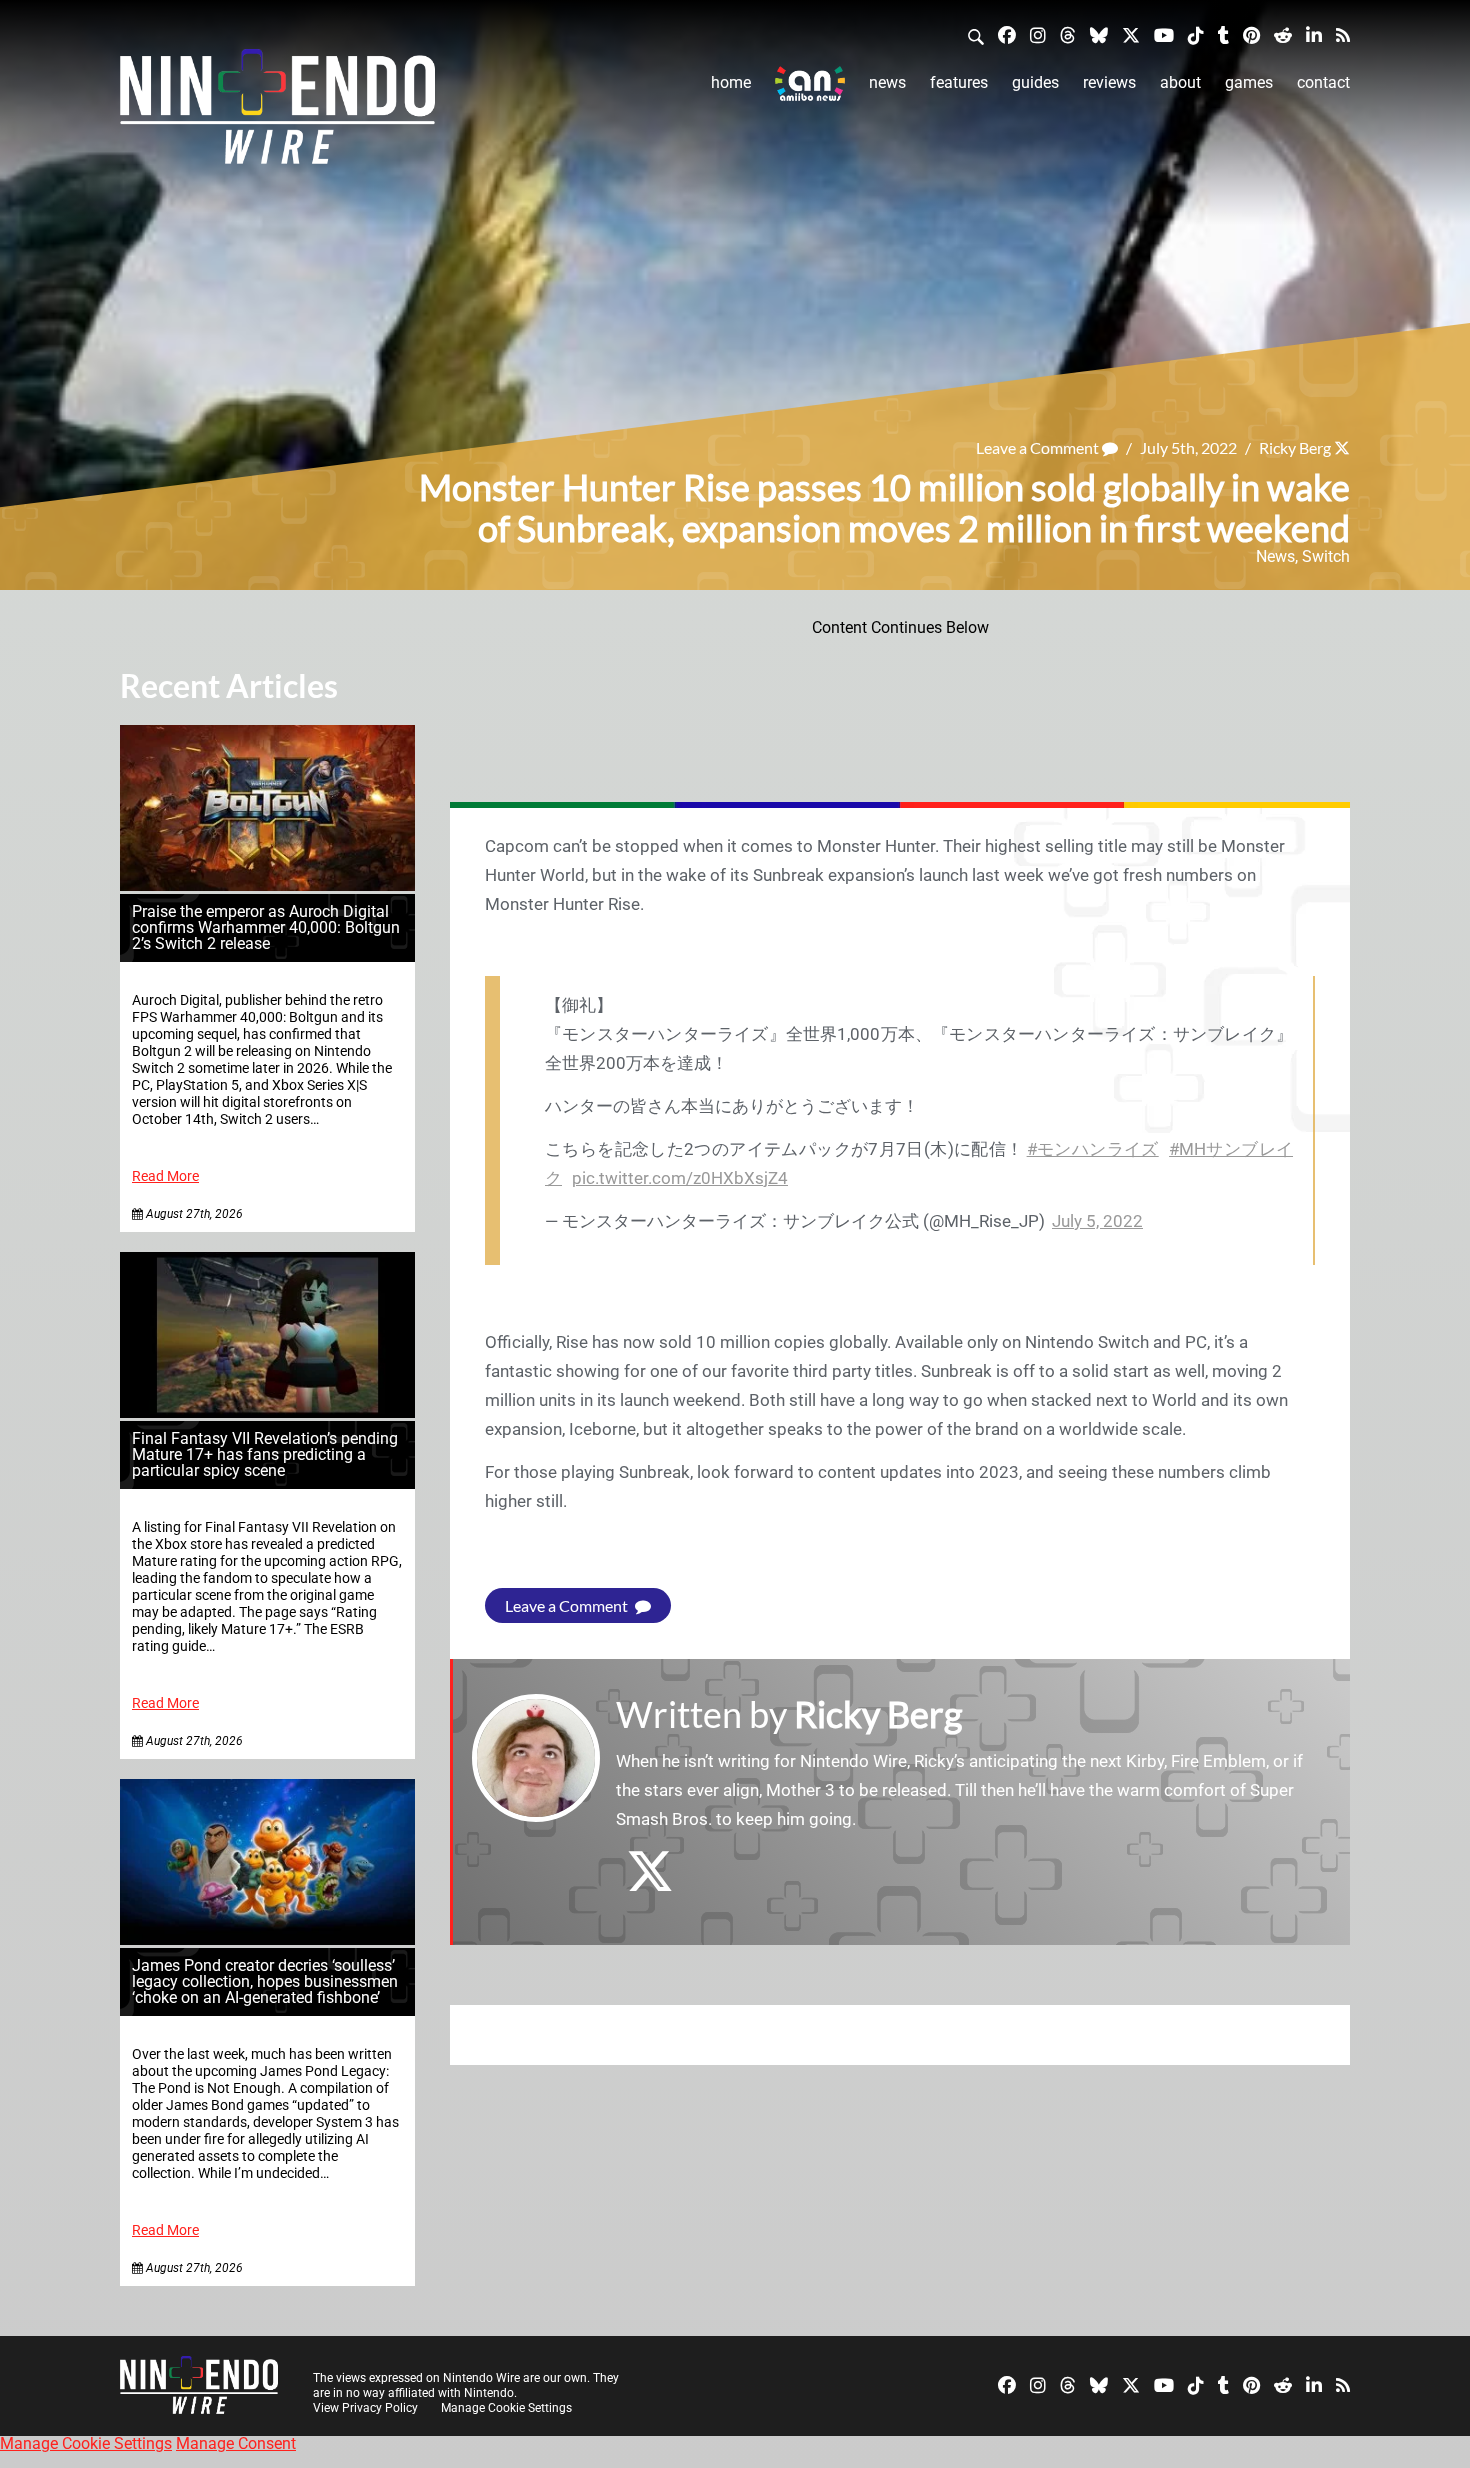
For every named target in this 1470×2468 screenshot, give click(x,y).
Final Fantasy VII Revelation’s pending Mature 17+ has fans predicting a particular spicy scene (265, 1454)
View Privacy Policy (365, 2408)
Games (1249, 82)
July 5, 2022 (1097, 1221)
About (1180, 82)
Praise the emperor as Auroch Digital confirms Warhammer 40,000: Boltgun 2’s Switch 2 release (266, 927)
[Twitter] (1131, 34)
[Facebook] (1007, 34)
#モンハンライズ (1093, 1149)
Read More (165, 1176)
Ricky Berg (1295, 447)
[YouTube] (1164, 34)
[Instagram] (1038, 34)
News (887, 82)
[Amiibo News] (810, 83)
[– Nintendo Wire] (277, 113)
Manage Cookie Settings (506, 2408)
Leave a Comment (1039, 447)
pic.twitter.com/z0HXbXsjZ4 (680, 1178)
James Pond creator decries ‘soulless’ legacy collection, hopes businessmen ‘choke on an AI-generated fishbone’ (265, 1981)
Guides (1035, 82)
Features (959, 82)
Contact (1323, 82)
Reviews (1109, 82)
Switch (1326, 556)
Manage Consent (236, 2443)
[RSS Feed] (1343, 34)
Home (731, 82)
